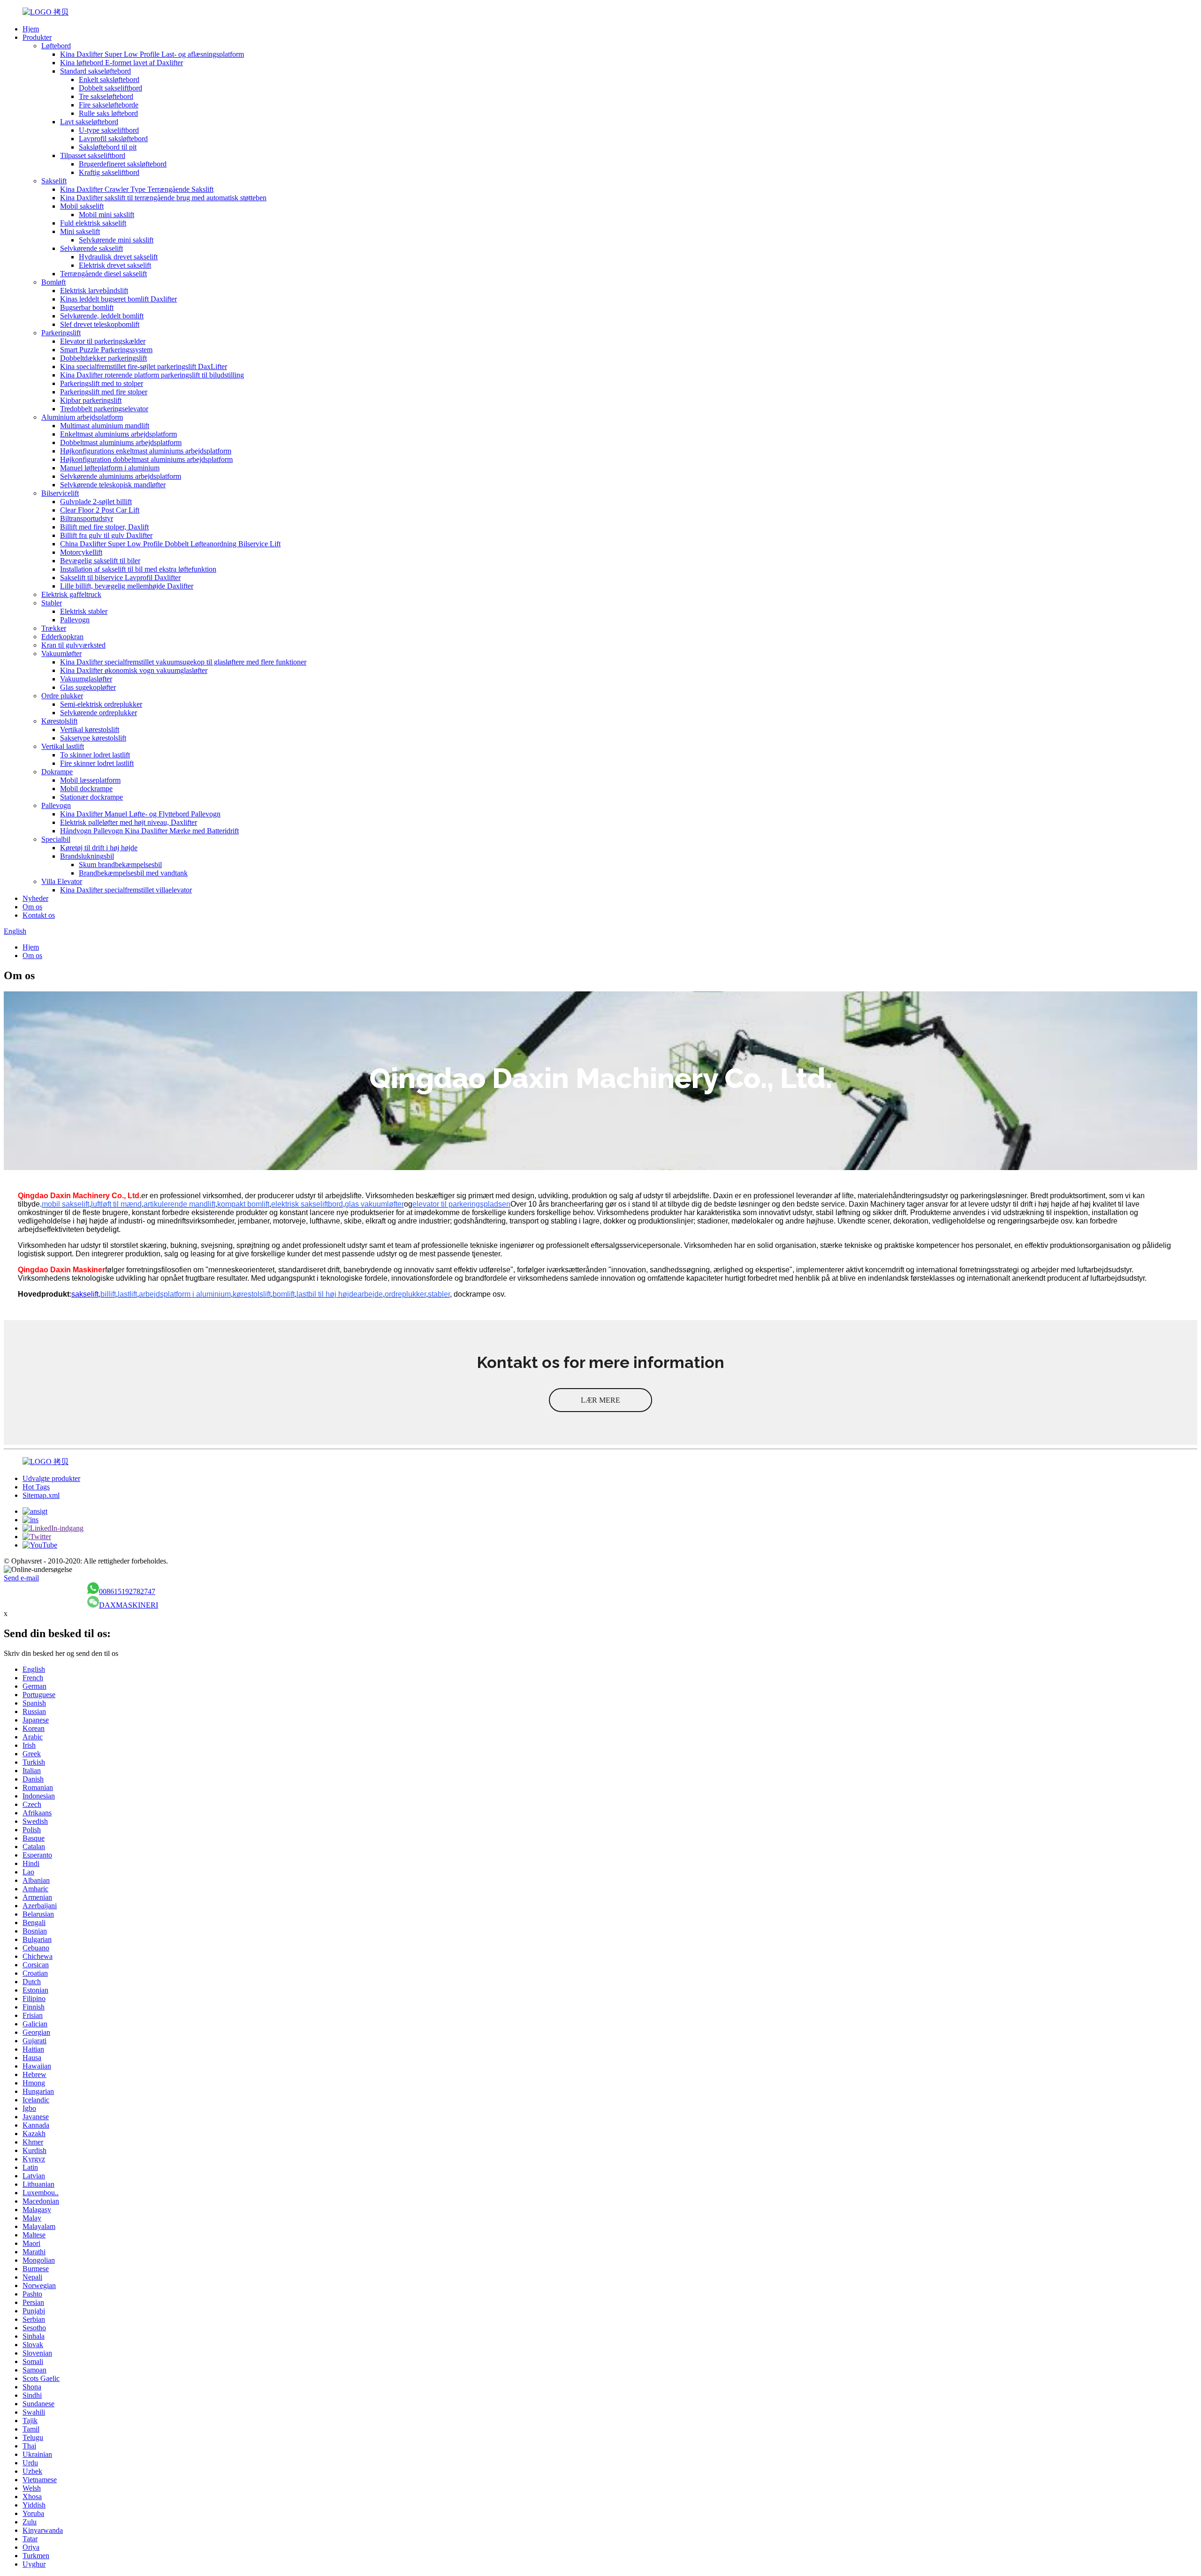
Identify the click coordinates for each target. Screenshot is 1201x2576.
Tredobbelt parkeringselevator (104, 409)
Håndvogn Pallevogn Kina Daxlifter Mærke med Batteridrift (149, 831)
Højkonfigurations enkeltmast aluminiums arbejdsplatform (146, 451)
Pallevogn (75, 620)
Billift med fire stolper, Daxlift (104, 527)
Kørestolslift (59, 721)
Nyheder (35, 898)
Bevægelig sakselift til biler (100, 561)
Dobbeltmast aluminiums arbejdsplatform (121, 442)
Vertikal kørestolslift (90, 729)
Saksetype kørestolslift (93, 738)
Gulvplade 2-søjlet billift (96, 502)
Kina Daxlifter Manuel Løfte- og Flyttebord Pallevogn (140, 814)
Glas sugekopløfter (88, 687)
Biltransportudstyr (87, 518)
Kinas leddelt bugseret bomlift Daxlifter (118, 299)
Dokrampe (57, 772)
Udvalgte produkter (51, 1478)
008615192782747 (127, 1591)
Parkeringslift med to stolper (102, 383)
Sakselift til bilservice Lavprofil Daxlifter (120, 578)
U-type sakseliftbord (109, 130)
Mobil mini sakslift (106, 215)
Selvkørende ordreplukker (99, 713)
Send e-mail (21, 1578)
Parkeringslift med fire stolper (104, 392)
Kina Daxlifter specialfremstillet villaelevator (126, 890)
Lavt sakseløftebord (89, 122)
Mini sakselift (80, 231)
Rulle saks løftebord (108, 113)
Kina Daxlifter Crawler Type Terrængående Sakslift (137, 189)
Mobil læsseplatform (90, 780)
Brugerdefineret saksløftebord (123, 164)
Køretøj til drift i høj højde (99, 848)
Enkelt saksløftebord (109, 79)
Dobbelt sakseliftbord (110, 88)
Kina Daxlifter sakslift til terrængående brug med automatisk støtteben (163, 198)
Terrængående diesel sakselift (103, 274)
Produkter (37, 37)
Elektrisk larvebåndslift (94, 291)
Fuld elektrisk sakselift (93, 223)
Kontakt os (39, 915)
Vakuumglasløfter (86, 679)
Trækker (54, 628)
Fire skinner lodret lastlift (97, 763)
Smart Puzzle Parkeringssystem (106, 350)
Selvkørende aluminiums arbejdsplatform (121, 476)
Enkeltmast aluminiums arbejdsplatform (118, 434)
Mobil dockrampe (86, 789)
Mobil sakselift (82, 206)
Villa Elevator (62, 881)
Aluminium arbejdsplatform (82, 417)
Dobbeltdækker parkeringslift (103, 358)
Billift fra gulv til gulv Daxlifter (106, 535)
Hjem (31, 29)
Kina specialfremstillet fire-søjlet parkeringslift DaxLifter (144, 366)
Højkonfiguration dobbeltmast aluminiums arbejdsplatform (146, 459)
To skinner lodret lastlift (95, 755)
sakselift (85, 1294)
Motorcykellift (81, 552)
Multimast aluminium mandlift (105, 426)
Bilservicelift (60, 493)
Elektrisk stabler (84, 611)
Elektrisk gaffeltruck (71, 594)
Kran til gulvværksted (73, 645)
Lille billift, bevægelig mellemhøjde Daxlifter (127, 586)
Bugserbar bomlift (87, 307)
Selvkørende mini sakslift (116, 240)
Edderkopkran (62, 637)
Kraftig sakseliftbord (109, 172)
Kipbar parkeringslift (91, 400)
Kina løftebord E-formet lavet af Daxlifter (122, 63)
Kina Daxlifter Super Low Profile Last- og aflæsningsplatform (152, 54)
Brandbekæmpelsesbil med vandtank (133, 873)
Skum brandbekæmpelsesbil (120, 865)
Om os (32, 907)
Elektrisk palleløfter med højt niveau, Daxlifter (129, 822)
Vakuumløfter (61, 653)
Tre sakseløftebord (106, 96)
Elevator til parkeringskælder (103, 341)
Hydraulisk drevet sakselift (118, 257)
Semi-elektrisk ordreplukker (101, 704)
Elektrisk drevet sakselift (115, 265)
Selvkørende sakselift (91, 248)
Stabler (52, 603)
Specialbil (56, 839)
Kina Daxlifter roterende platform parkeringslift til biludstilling (152, 375)
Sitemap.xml (41, 1495)
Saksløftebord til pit (108, 147)
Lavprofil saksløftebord (113, 139)
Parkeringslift (61, 333)
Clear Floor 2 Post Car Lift (100, 510)
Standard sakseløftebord (95, 71)
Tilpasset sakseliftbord (93, 155)
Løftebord (56, 46)
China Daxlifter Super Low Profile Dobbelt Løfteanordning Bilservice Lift (170, 544)
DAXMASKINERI (129, 1605)
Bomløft (53, 282)
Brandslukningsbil (87, 856)
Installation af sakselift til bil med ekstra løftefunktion (138, 569)
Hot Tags (36, 1487)
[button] (600, 1400)
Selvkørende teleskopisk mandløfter (113, 485)
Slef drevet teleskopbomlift (100, 324)
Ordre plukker (62, 696)
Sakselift (54, 181)
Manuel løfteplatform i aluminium (110, 468)
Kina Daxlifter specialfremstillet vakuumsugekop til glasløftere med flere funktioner (183, 662)
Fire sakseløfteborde (109, 105)
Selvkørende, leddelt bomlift (102, 316)
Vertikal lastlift (63, 746)
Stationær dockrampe (91, 797)
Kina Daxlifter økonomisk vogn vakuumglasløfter (134, 670)
